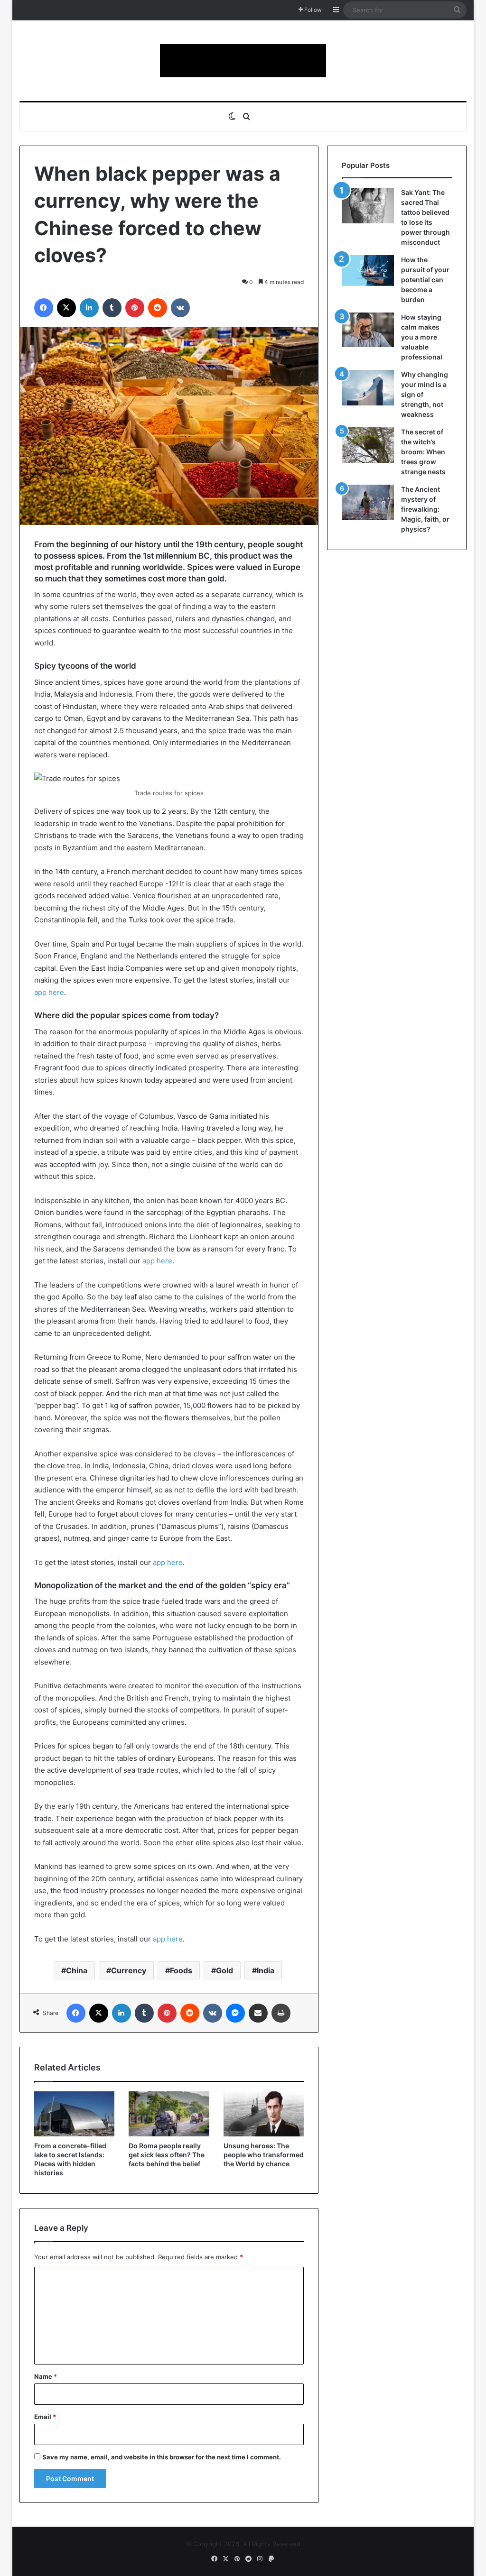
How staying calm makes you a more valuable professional (422, 337)
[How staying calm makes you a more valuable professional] (368, 330)
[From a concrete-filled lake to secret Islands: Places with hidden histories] (75, 2114)
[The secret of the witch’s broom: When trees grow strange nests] (368, 445)
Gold (224, 1970)
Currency (129, 1970)
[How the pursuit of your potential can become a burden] (368, 272)
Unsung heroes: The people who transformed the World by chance (264, 2155)
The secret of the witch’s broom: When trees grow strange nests (423, 452)
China (77, 1970)
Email (45, 2417)
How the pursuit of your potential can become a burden (425, 280)
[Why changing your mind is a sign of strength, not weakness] (368, 388)
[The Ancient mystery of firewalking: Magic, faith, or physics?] (368, 502)
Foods (181, 1970)
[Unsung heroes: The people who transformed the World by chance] (264, 2114)
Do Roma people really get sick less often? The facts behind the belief (167, 2155)
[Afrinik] (243, 61)
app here (49, 992)
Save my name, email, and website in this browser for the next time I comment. (162, 2457)
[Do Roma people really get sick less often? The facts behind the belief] (169, 2114)
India (266, 1970)
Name (46, 2376)
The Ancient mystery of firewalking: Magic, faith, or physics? (425, 509)
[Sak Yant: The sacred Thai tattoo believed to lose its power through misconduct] (368, 206)
